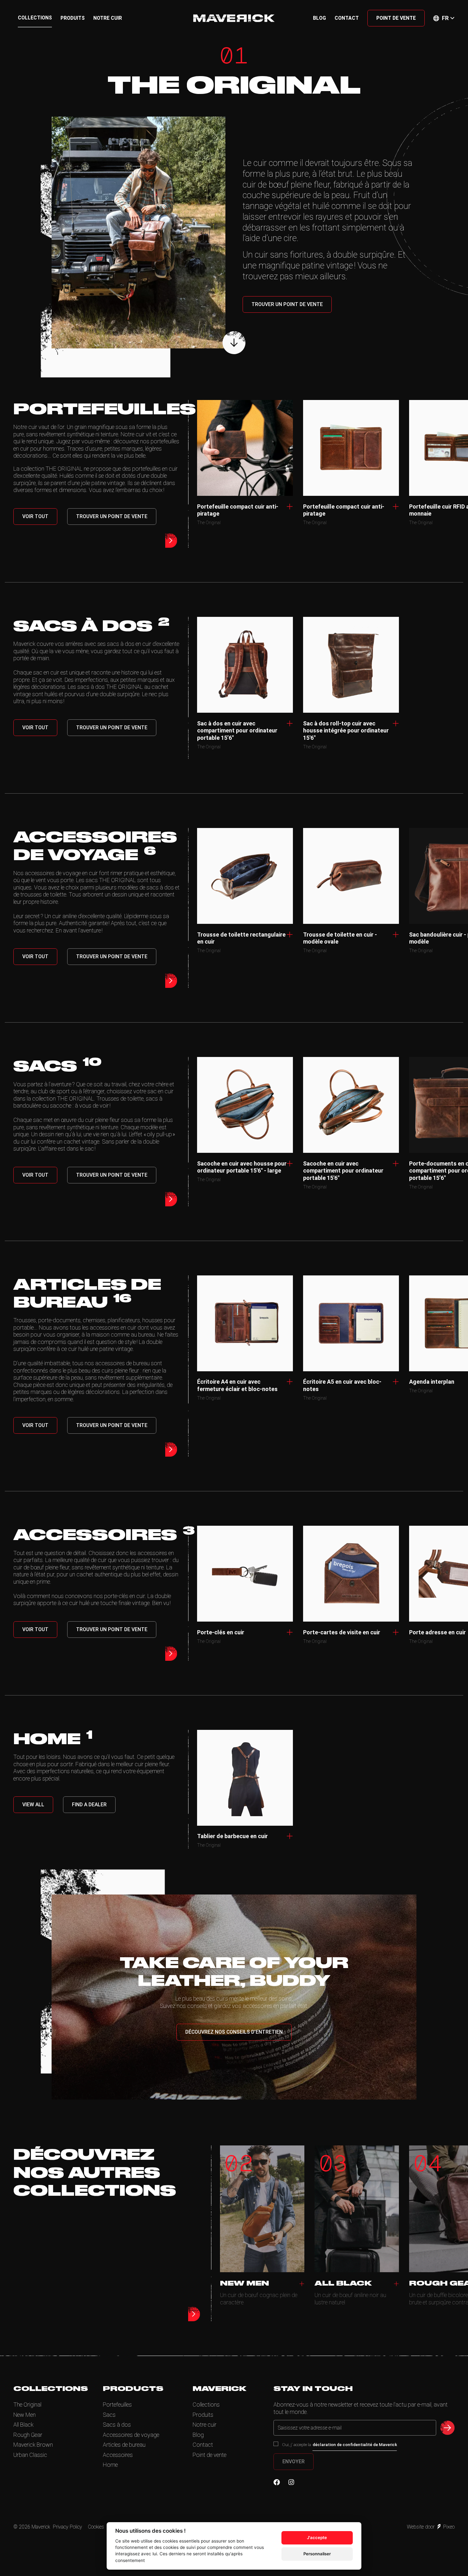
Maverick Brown (33, 2445)
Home (110, 2465)
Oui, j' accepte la (340, 2444)
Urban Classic (30, 2455)
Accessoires (118, 2455)
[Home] (234, 18)
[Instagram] (291, 2482)
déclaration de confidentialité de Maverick (355, 2444)
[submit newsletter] (447, 2428)
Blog (319, 18)
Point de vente (396, 18)
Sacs (109, 2415)
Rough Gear (28, 2435)
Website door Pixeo (431, 2527)
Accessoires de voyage (131, 2435)
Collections (35, 18)
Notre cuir (108, 18)
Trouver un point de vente (287, 304)
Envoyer (294, 2462)
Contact (347, 18)
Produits (73, 18)
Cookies (96, 2527)
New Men (25, 2415)
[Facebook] (277, 2482)
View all (33, 1805)
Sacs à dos (117, 2425)
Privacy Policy (67, 2527)
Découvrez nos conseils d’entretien (234, 2032)
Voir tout (35, 516)
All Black (23, 2425)
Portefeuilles (117, 2405)
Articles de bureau (124, 2445)
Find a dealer (89, 1805)
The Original (27, 2405)
